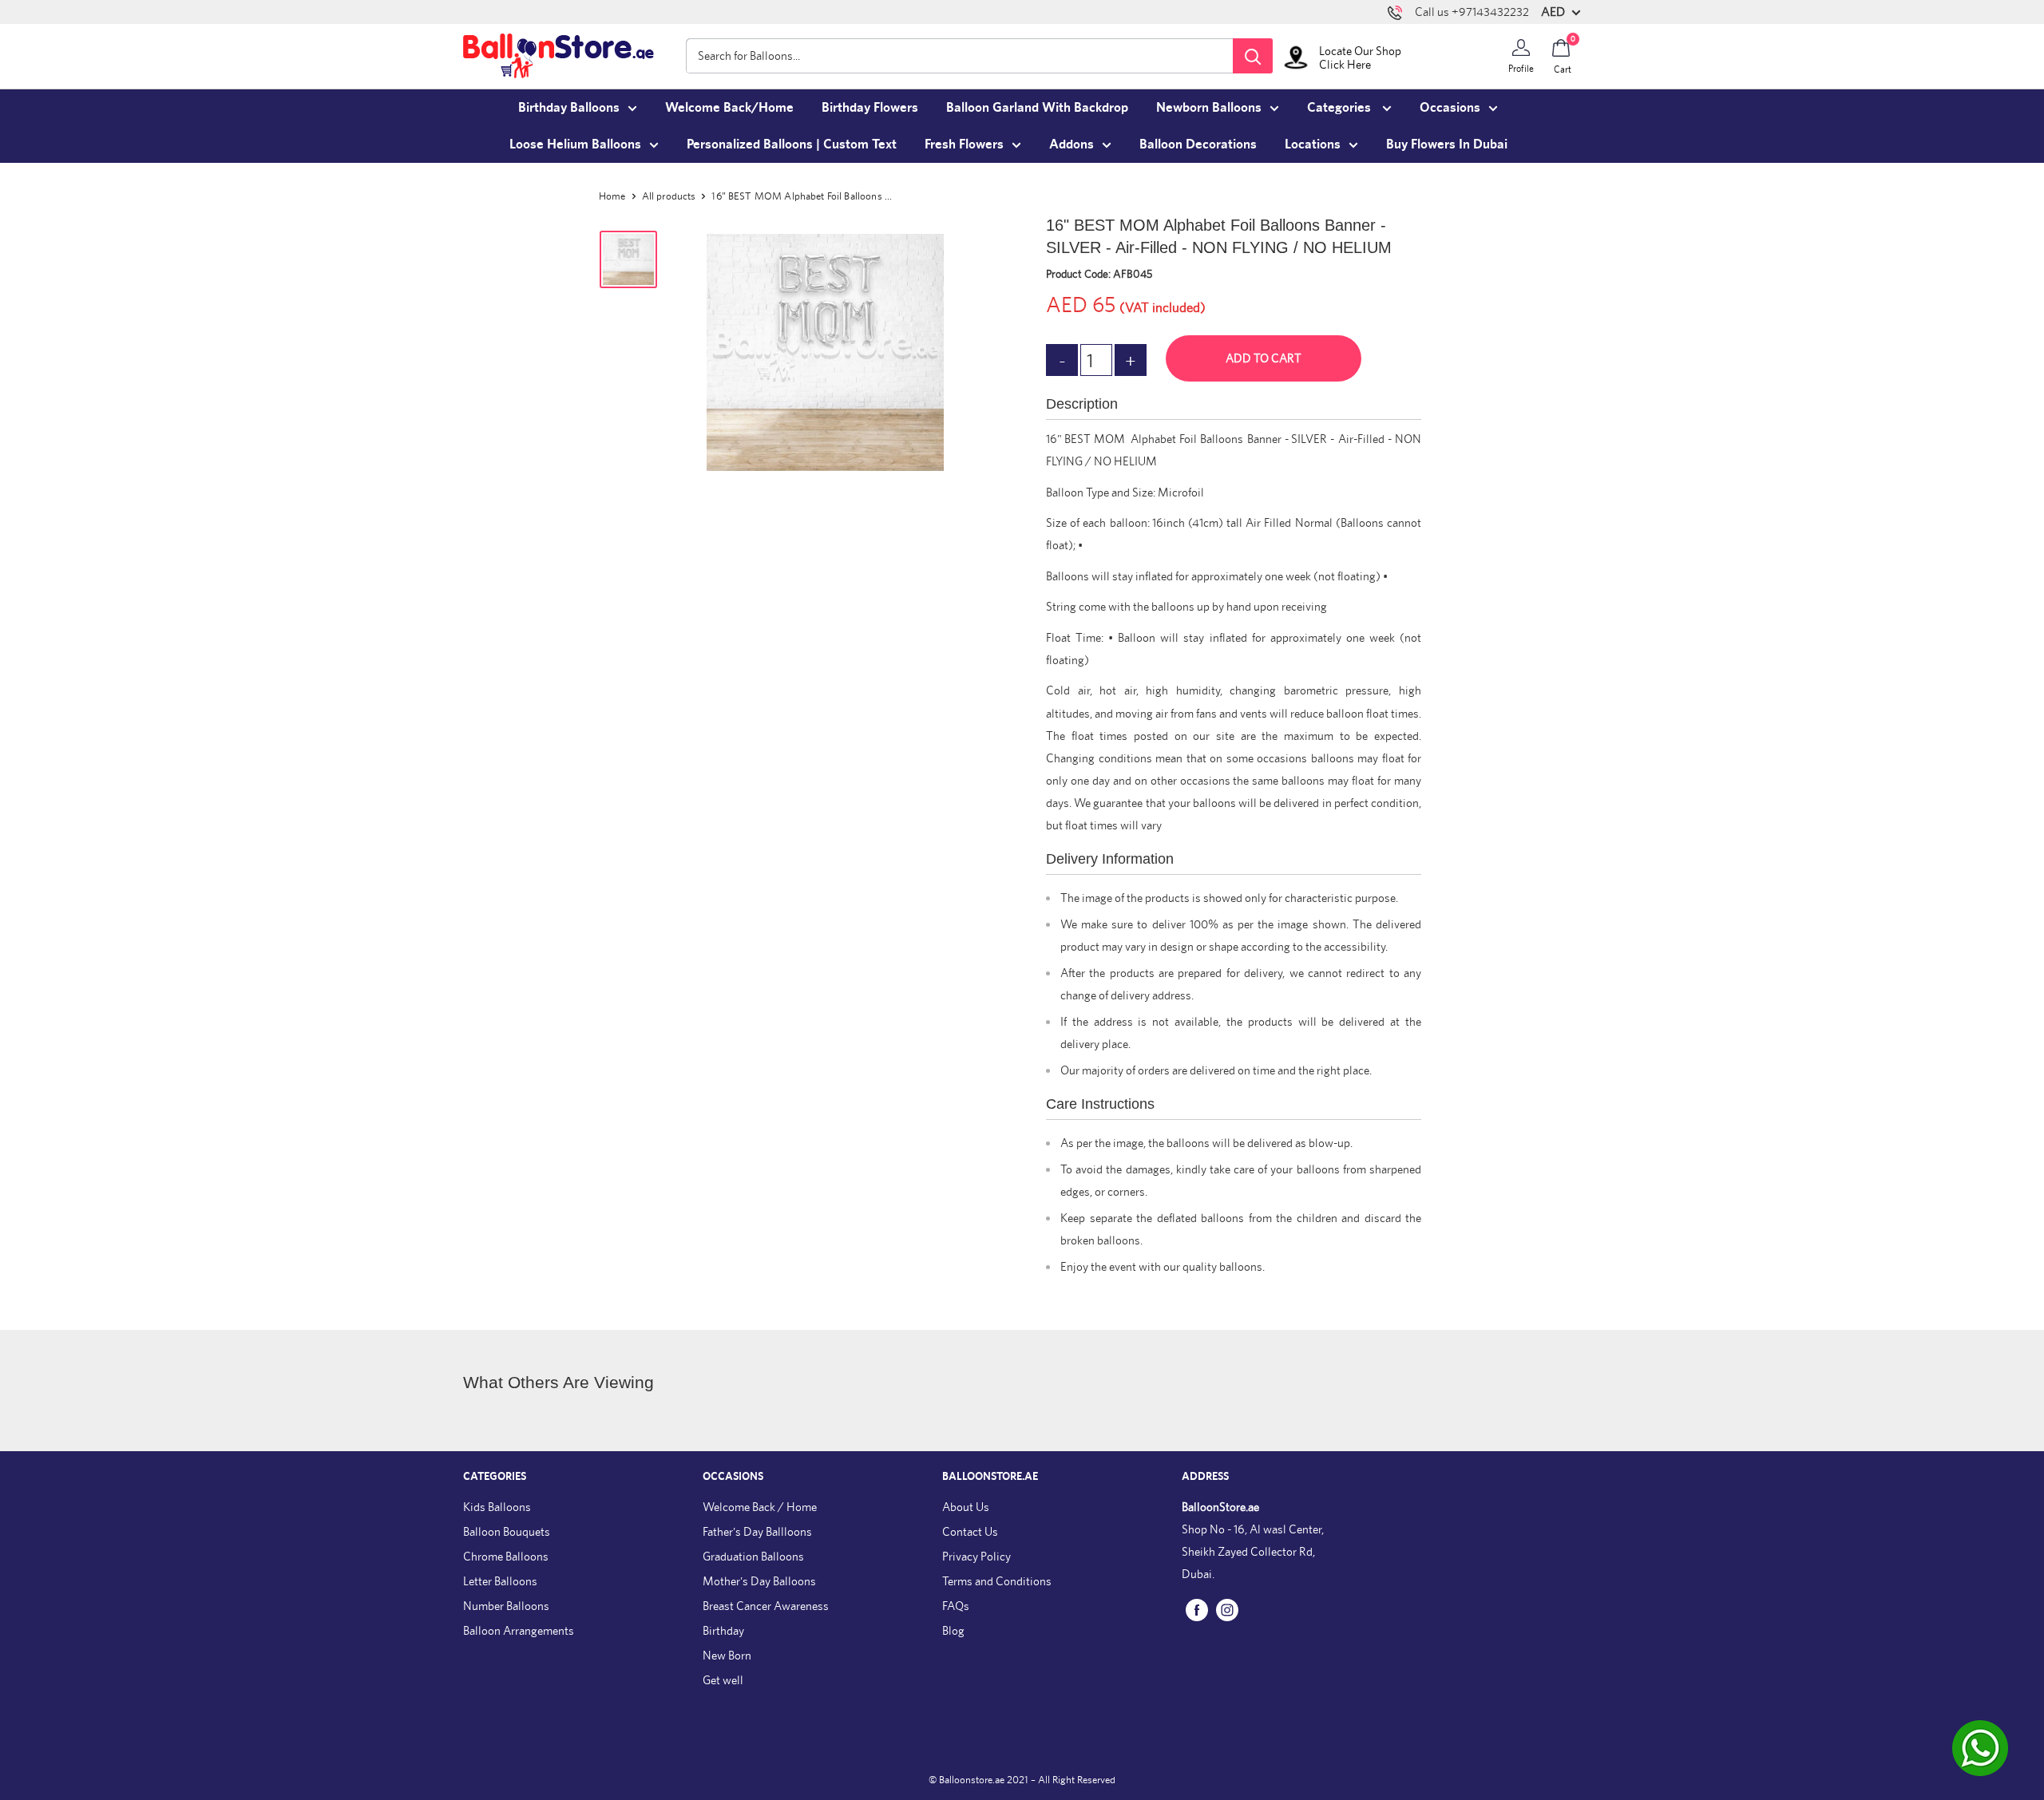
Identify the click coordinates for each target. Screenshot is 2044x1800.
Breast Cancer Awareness (766, 1606)
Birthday (723, 1630)
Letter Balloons (500, 1581)
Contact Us (970, 1531)
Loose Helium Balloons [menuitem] (575, 144)
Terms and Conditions (997, 1581)
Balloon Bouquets (507, 1531)
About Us (966, 1507)
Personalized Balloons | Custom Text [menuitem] (792, 144)
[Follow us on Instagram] (1227, 1609)
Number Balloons (506, 1606)
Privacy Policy (976, 1556)
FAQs (956, 1606)
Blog (953, 1630)
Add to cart (1264, 358)
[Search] (1253, 56)
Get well (723, 1680)
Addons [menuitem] (1072, 144)
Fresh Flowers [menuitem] (964, 144)
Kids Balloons (497, 1507)
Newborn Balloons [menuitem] (1209, 107)
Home (612, 196)
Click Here (1345, 64)
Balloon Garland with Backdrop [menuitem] (1037, 107)
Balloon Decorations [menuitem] (1198, 144)
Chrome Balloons (506, 1556)
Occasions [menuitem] (1450, 107)
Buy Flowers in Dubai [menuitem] (1447, 144)
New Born (727, 1655)
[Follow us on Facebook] (1197, 1609)
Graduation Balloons (753, 1556)
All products (669, 196)
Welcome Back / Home (760, 1507)
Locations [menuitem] (1313, 144)
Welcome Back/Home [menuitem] (729, 107)
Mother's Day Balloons (759, 1581)
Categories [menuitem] (1341, 107)
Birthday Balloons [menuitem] (569, 107)
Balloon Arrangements (519, 1630)
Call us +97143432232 (1472, 12)
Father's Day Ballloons (757, 1531)
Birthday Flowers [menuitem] (870, 107)
